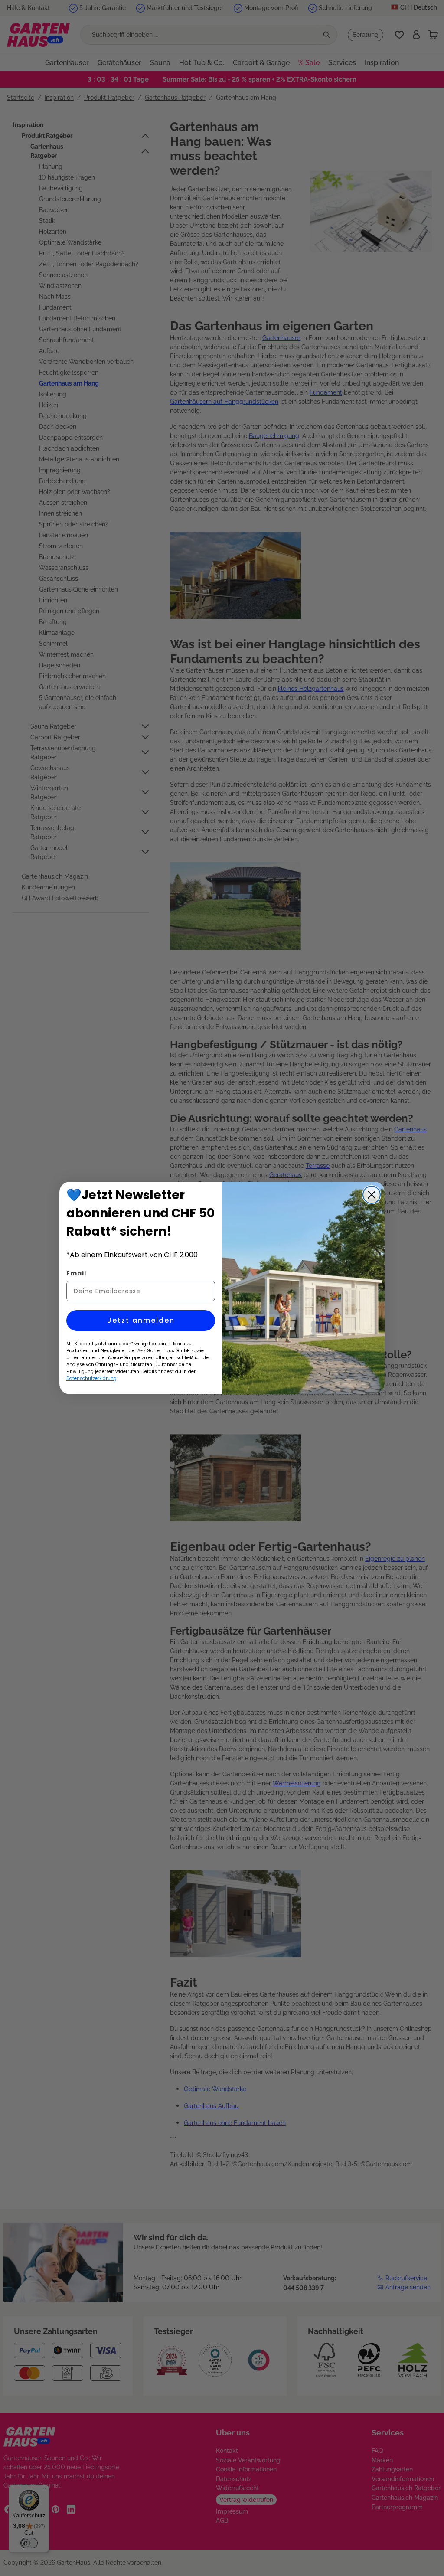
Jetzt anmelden (141, 1320)
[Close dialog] (372, 1195)
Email (76, 1273)
